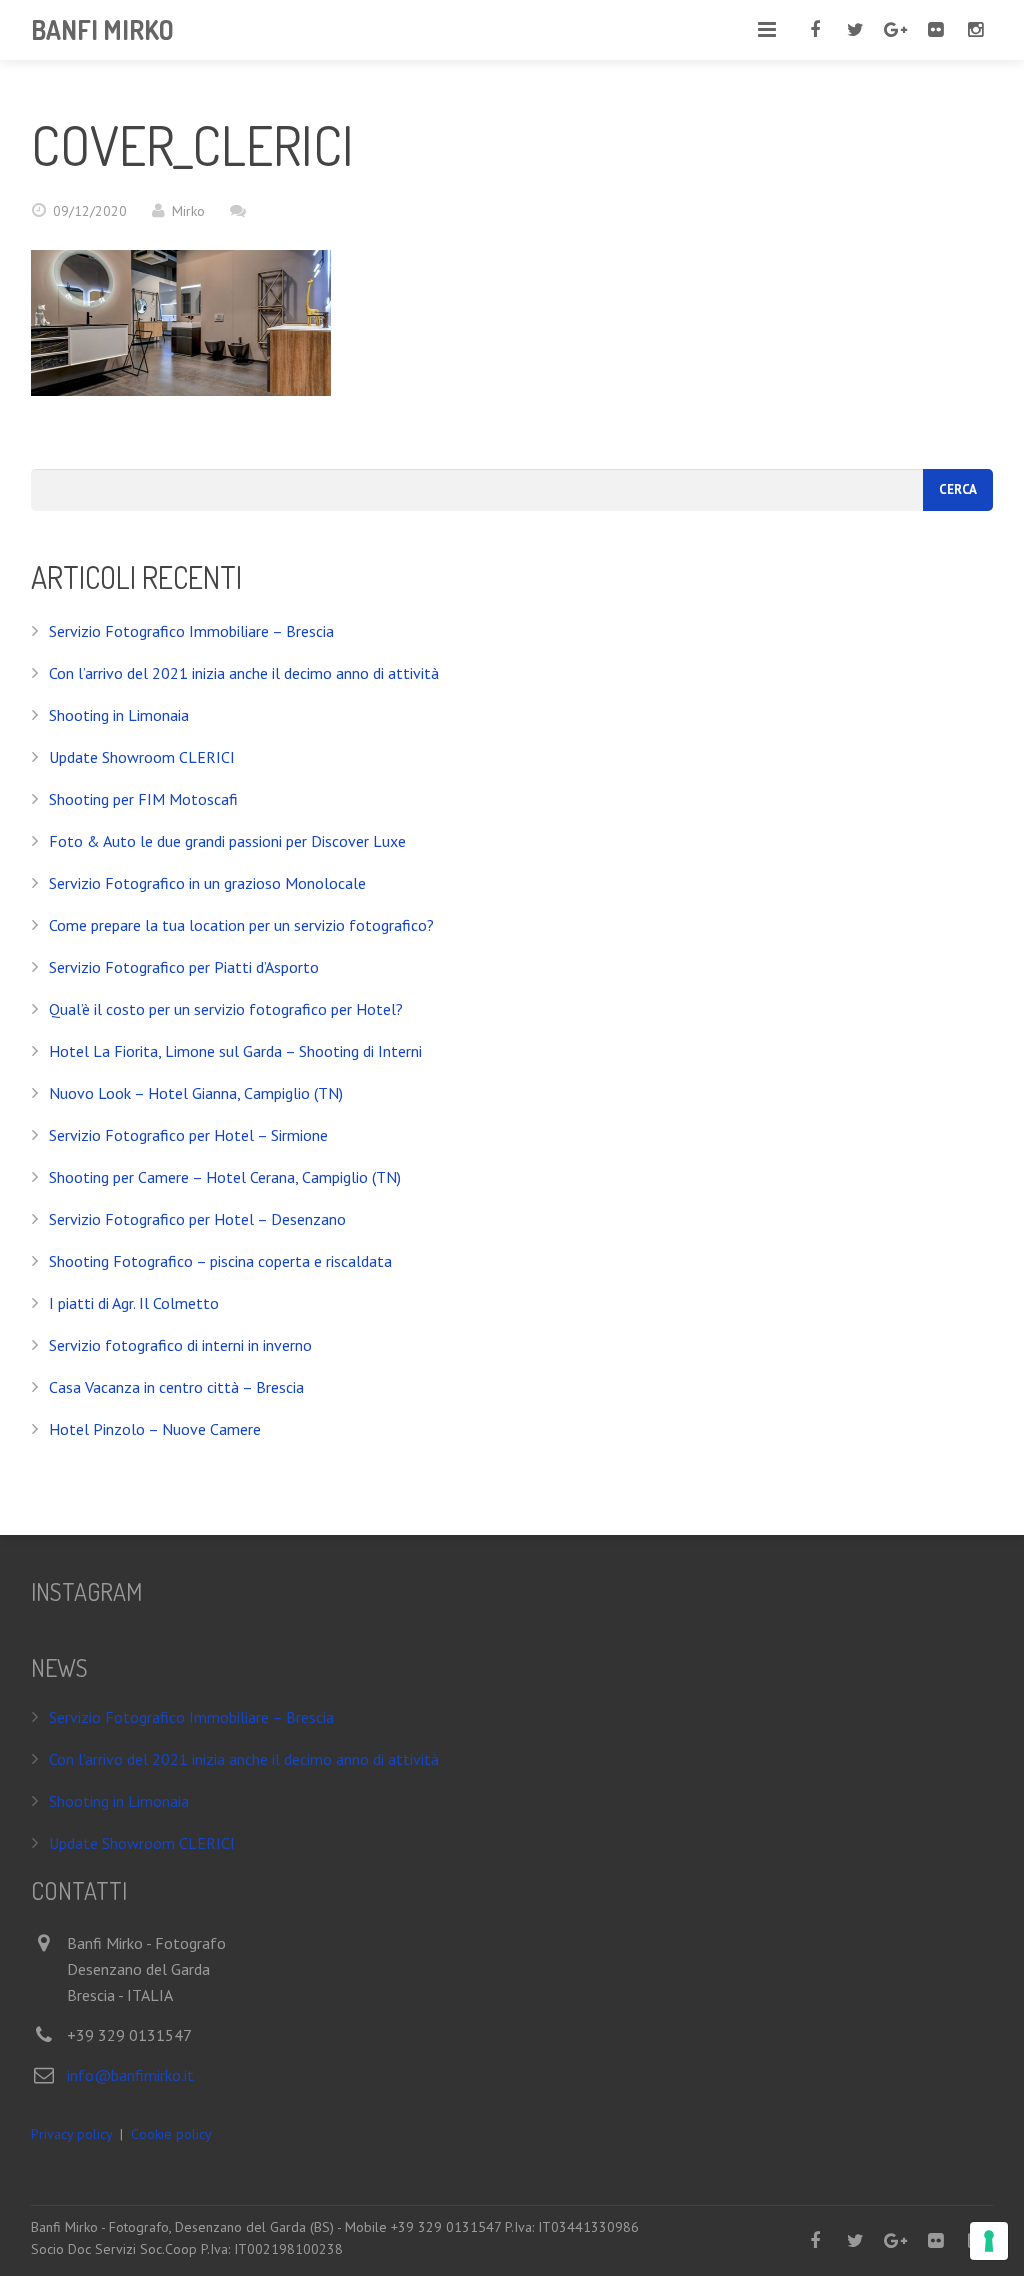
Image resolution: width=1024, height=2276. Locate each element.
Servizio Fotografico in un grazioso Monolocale (207, 883)
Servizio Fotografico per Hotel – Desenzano (197, 1219)
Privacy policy (71, 2134)
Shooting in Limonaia (119, 715)
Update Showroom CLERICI (142, 757)
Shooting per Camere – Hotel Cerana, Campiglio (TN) (225, 1177)
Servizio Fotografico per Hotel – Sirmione (188, 1135)
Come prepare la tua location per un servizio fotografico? (241, 925)
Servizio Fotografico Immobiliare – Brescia (191, 631)
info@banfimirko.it (130, 2075)
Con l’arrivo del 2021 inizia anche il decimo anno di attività (244, 673)
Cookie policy (171, 2134)
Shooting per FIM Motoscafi (143, 799)
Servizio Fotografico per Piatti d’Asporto (184, 967)
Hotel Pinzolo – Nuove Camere (155, 1429)
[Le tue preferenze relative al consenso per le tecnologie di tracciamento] (989, 2241)
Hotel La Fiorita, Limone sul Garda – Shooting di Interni (235, 1051)
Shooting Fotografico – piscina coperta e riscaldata (220, 1261)
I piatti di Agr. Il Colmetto (134, 1303)
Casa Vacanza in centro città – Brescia (176, 1387)
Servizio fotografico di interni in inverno (180, 1345)
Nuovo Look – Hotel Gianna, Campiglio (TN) (196, 1093)
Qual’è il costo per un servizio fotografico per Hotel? (226, 1009)
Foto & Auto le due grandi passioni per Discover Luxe (227, 841)
